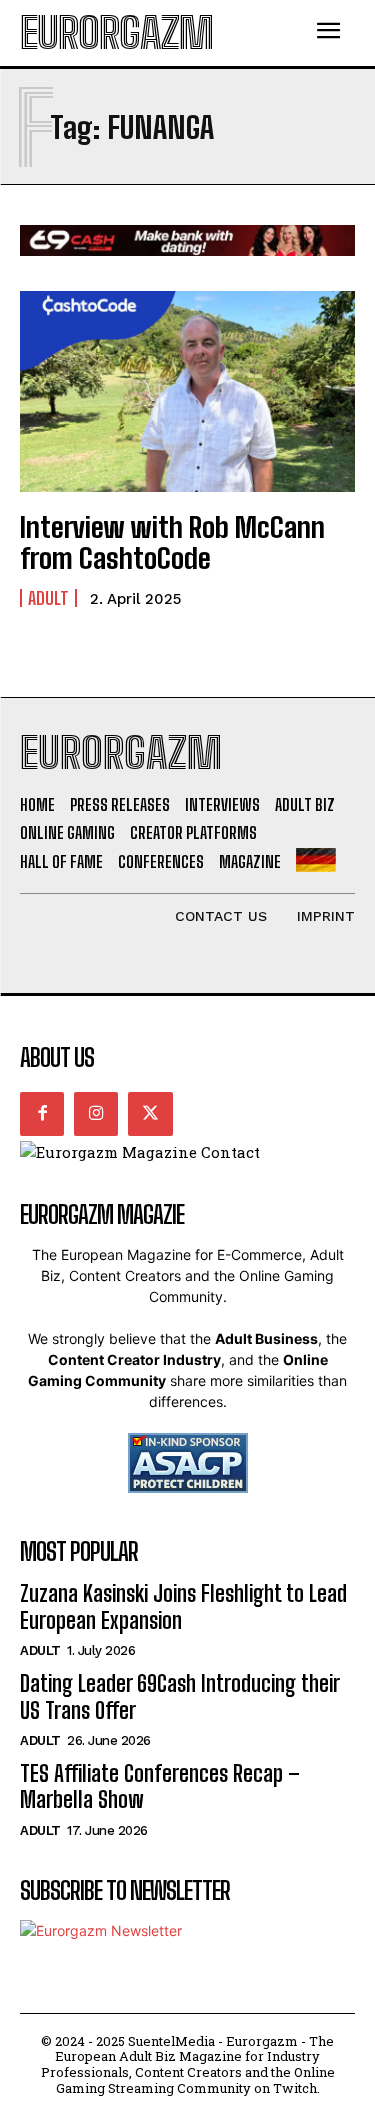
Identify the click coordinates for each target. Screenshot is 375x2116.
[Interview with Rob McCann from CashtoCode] (187, 391)
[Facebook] (42, 1114)
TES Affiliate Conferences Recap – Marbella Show (160, 1786)
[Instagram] (96, 1114)
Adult (48, 598)
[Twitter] (150, 1114)
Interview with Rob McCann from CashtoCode (172, 542)
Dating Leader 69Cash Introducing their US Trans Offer (180, 1696)
